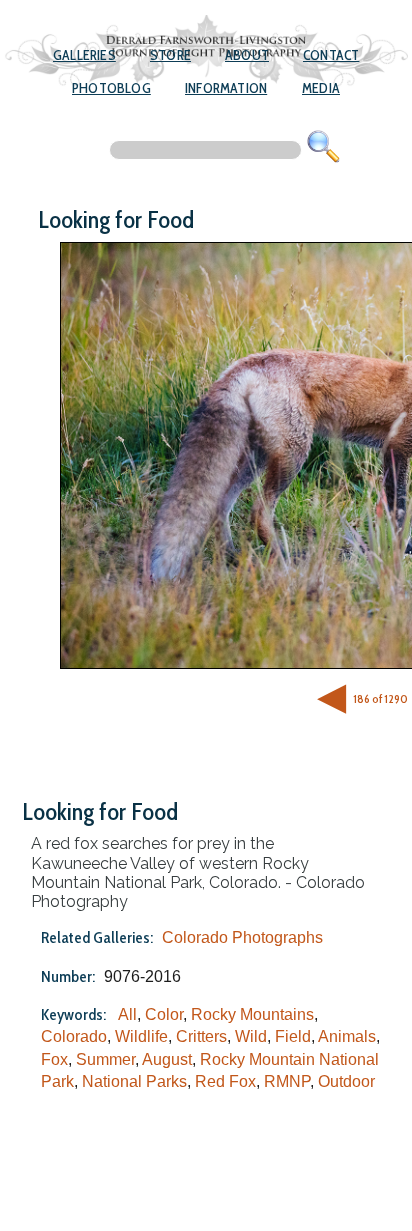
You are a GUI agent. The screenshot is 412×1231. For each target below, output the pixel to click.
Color (164, 1014)
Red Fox (225, 1081)
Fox (54, 1059)
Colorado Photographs (242, 937)
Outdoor (346, 1081)
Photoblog (111, 88)
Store (170, 55)
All (127, 1014)
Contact (331, 55)
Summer (105, 1059)
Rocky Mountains (252, 1014)
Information (226, 88)
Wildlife (141, 1036)
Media (321, 88)
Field (293, 1036)
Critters (201, 1036)
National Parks (134, 1081)
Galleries (84, 55)
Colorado (74, 1036)
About (247, 55)
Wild (251, 1036)
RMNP (287, 1081)
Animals (347, 1036)
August (167, 1059)
